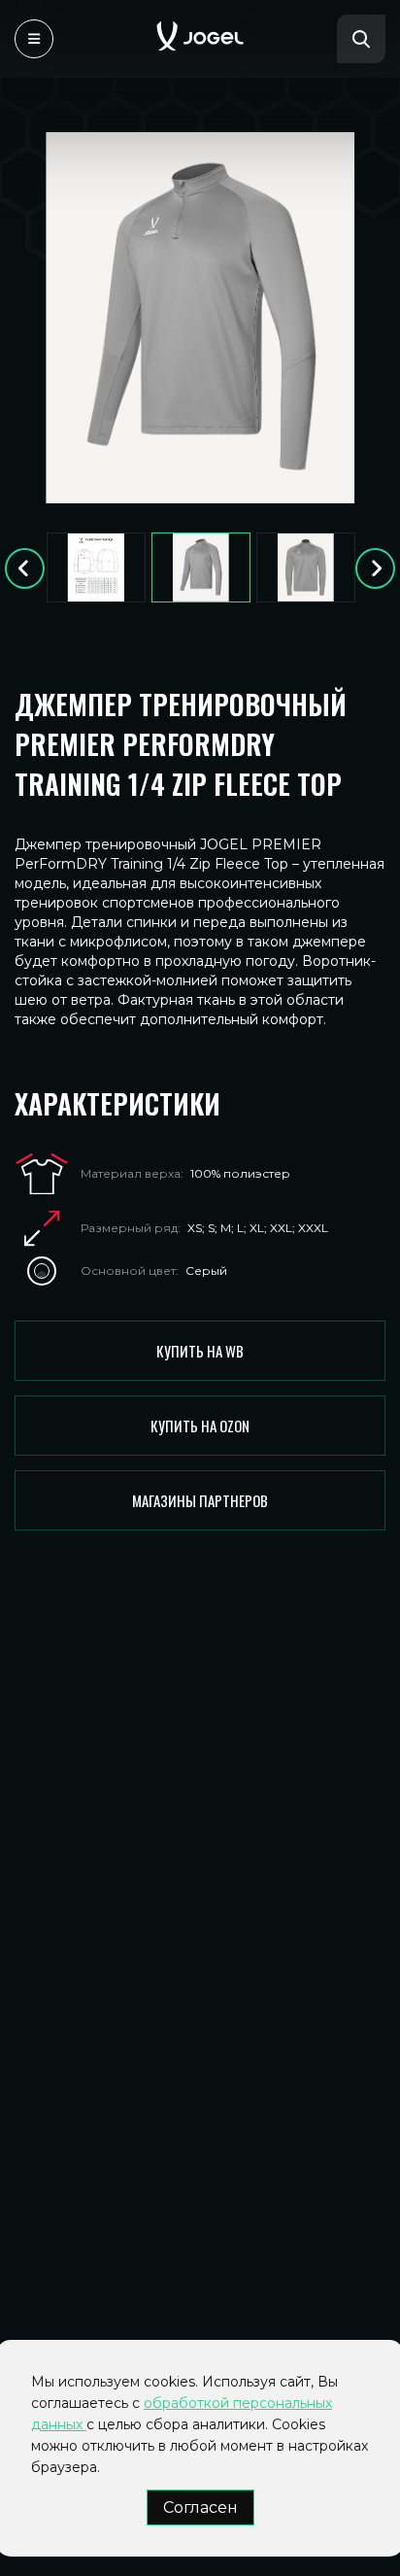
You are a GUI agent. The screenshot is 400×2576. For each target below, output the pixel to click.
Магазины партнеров (200, 1500)
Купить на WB (200, 1351)
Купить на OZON (200, 1425)
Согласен (200, 2507)
